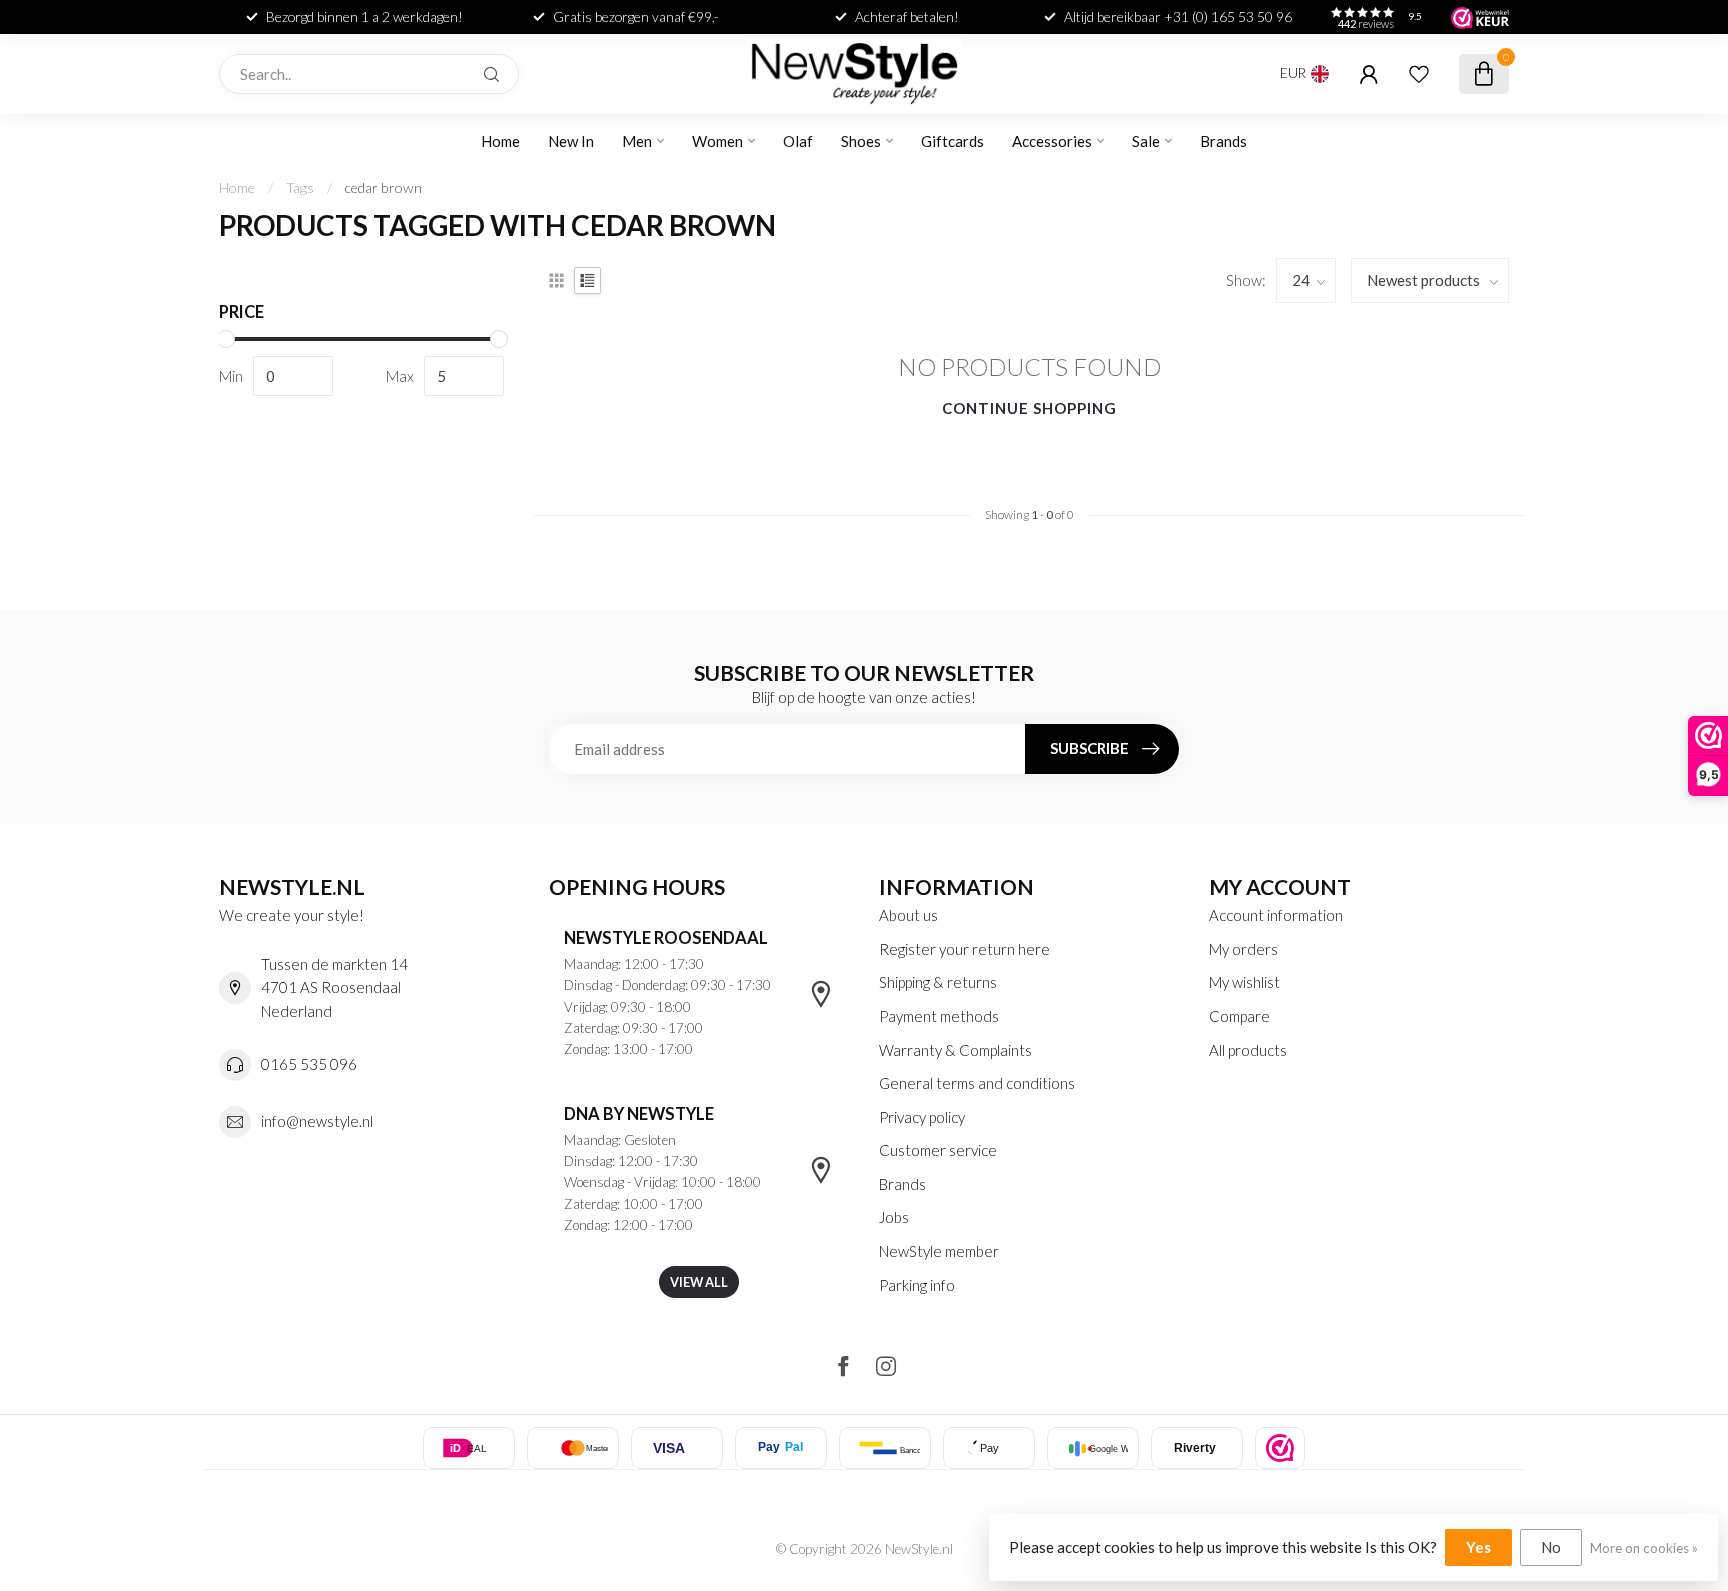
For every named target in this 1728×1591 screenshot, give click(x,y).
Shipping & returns (938, 982)
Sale (1146, 141)
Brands (1223, 141)
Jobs (894, 1217)
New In (571, 141)
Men (637, 141)
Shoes (861, 141)
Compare (1239, 1016)
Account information (1276, 915)
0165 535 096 (309, 1064)
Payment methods (939, 1016)
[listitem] (1280, 1448)
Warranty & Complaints (955, 1050)
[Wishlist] (1419, 74)
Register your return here (964, 949)
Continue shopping (1029, 408)
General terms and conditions (977, 1083)
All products (1248, 1050)
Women (717, 141)
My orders (1243, 949)
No (1551, 1547)
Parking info (917, 1285)
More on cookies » (1644, 1548)
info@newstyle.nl (317, 1121)
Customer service (938, 1150)
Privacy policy (922, 1117)
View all (699, 1282)
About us (908, 915)
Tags (300, 187)
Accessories (1052, 141)
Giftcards (952, 141)
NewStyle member (939, 1251)
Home (500, 141)
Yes (1478, 1547)
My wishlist (1244, 982)
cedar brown (383, 187)
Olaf (798, 141)
